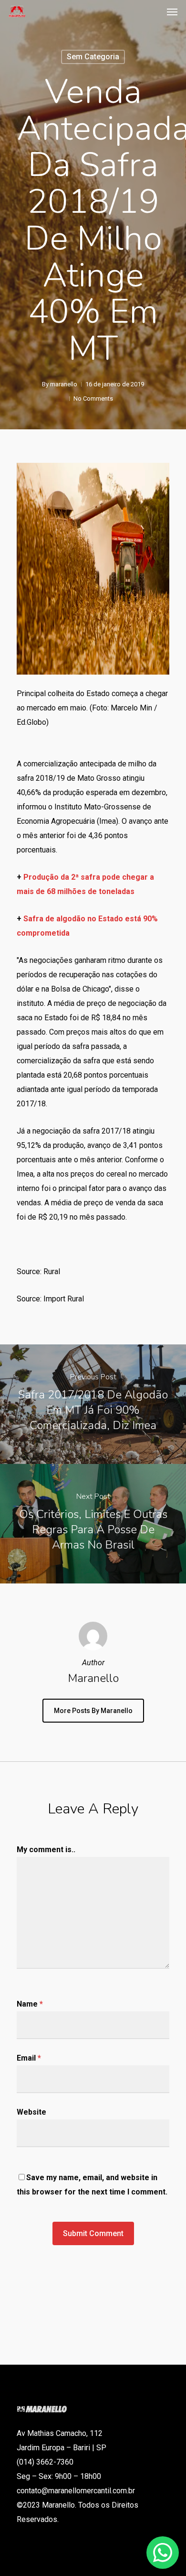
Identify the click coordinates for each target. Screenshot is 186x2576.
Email (29, 2058)
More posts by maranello (93, 1711)
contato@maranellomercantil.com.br (76, 2491)
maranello (64, 384)
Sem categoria (93, 57)
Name (30, 2004)
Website (31, 2112)
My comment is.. (46, 1850)
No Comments (93, 398)
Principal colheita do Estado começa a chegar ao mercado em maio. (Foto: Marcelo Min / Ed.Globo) (92, 708)
